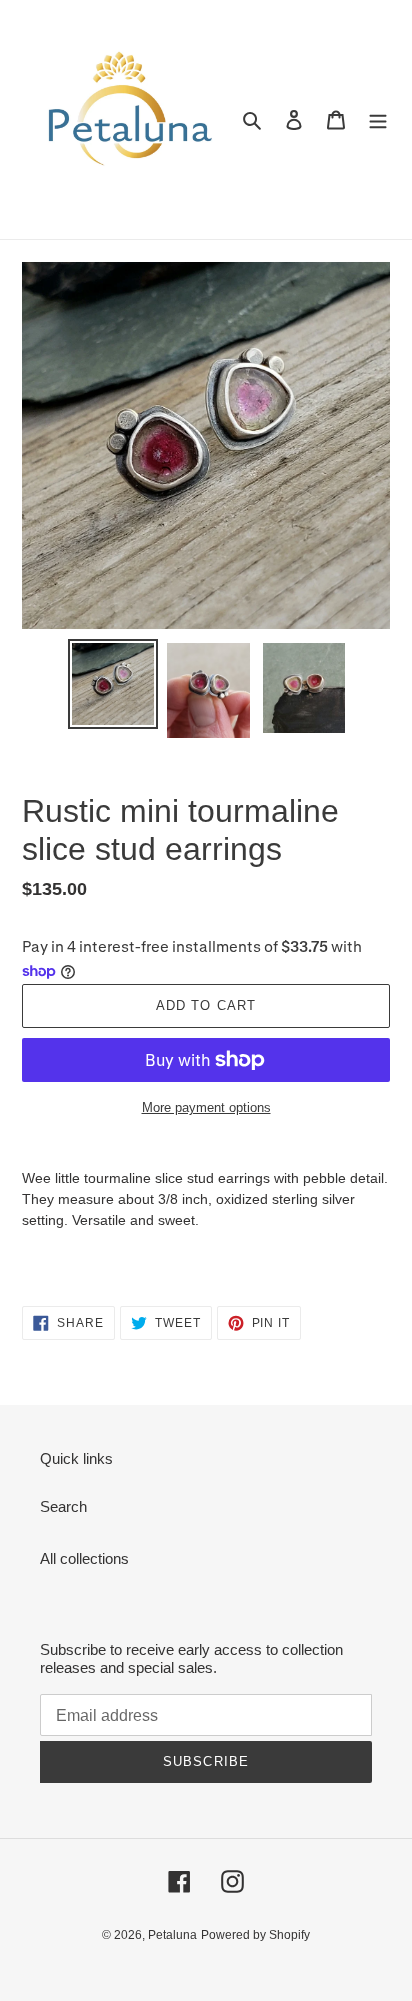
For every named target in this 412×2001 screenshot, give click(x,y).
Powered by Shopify (255, 1935)
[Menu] (378, 119)
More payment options (206, 1107)
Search (63, 1506)
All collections (84, 1558)
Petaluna (172, 1935)
